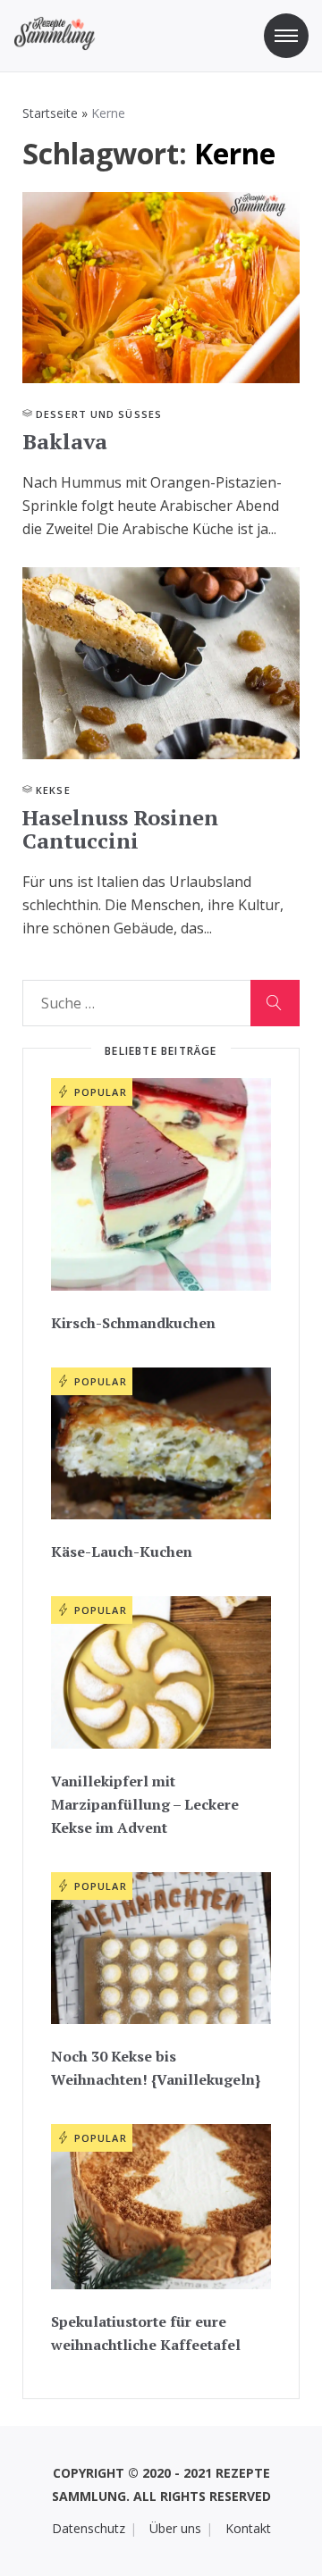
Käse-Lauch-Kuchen (122, 1551)
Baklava (65, 441)
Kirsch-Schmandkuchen (133, 1323)
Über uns (175, 2528)
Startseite (50, 113)
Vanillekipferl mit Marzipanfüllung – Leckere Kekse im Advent (145, 1804)
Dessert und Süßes (99, 414)
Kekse (53, 790)
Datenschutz (89, 2528)
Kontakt (248, 2528)
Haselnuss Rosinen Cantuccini (120, 829)
